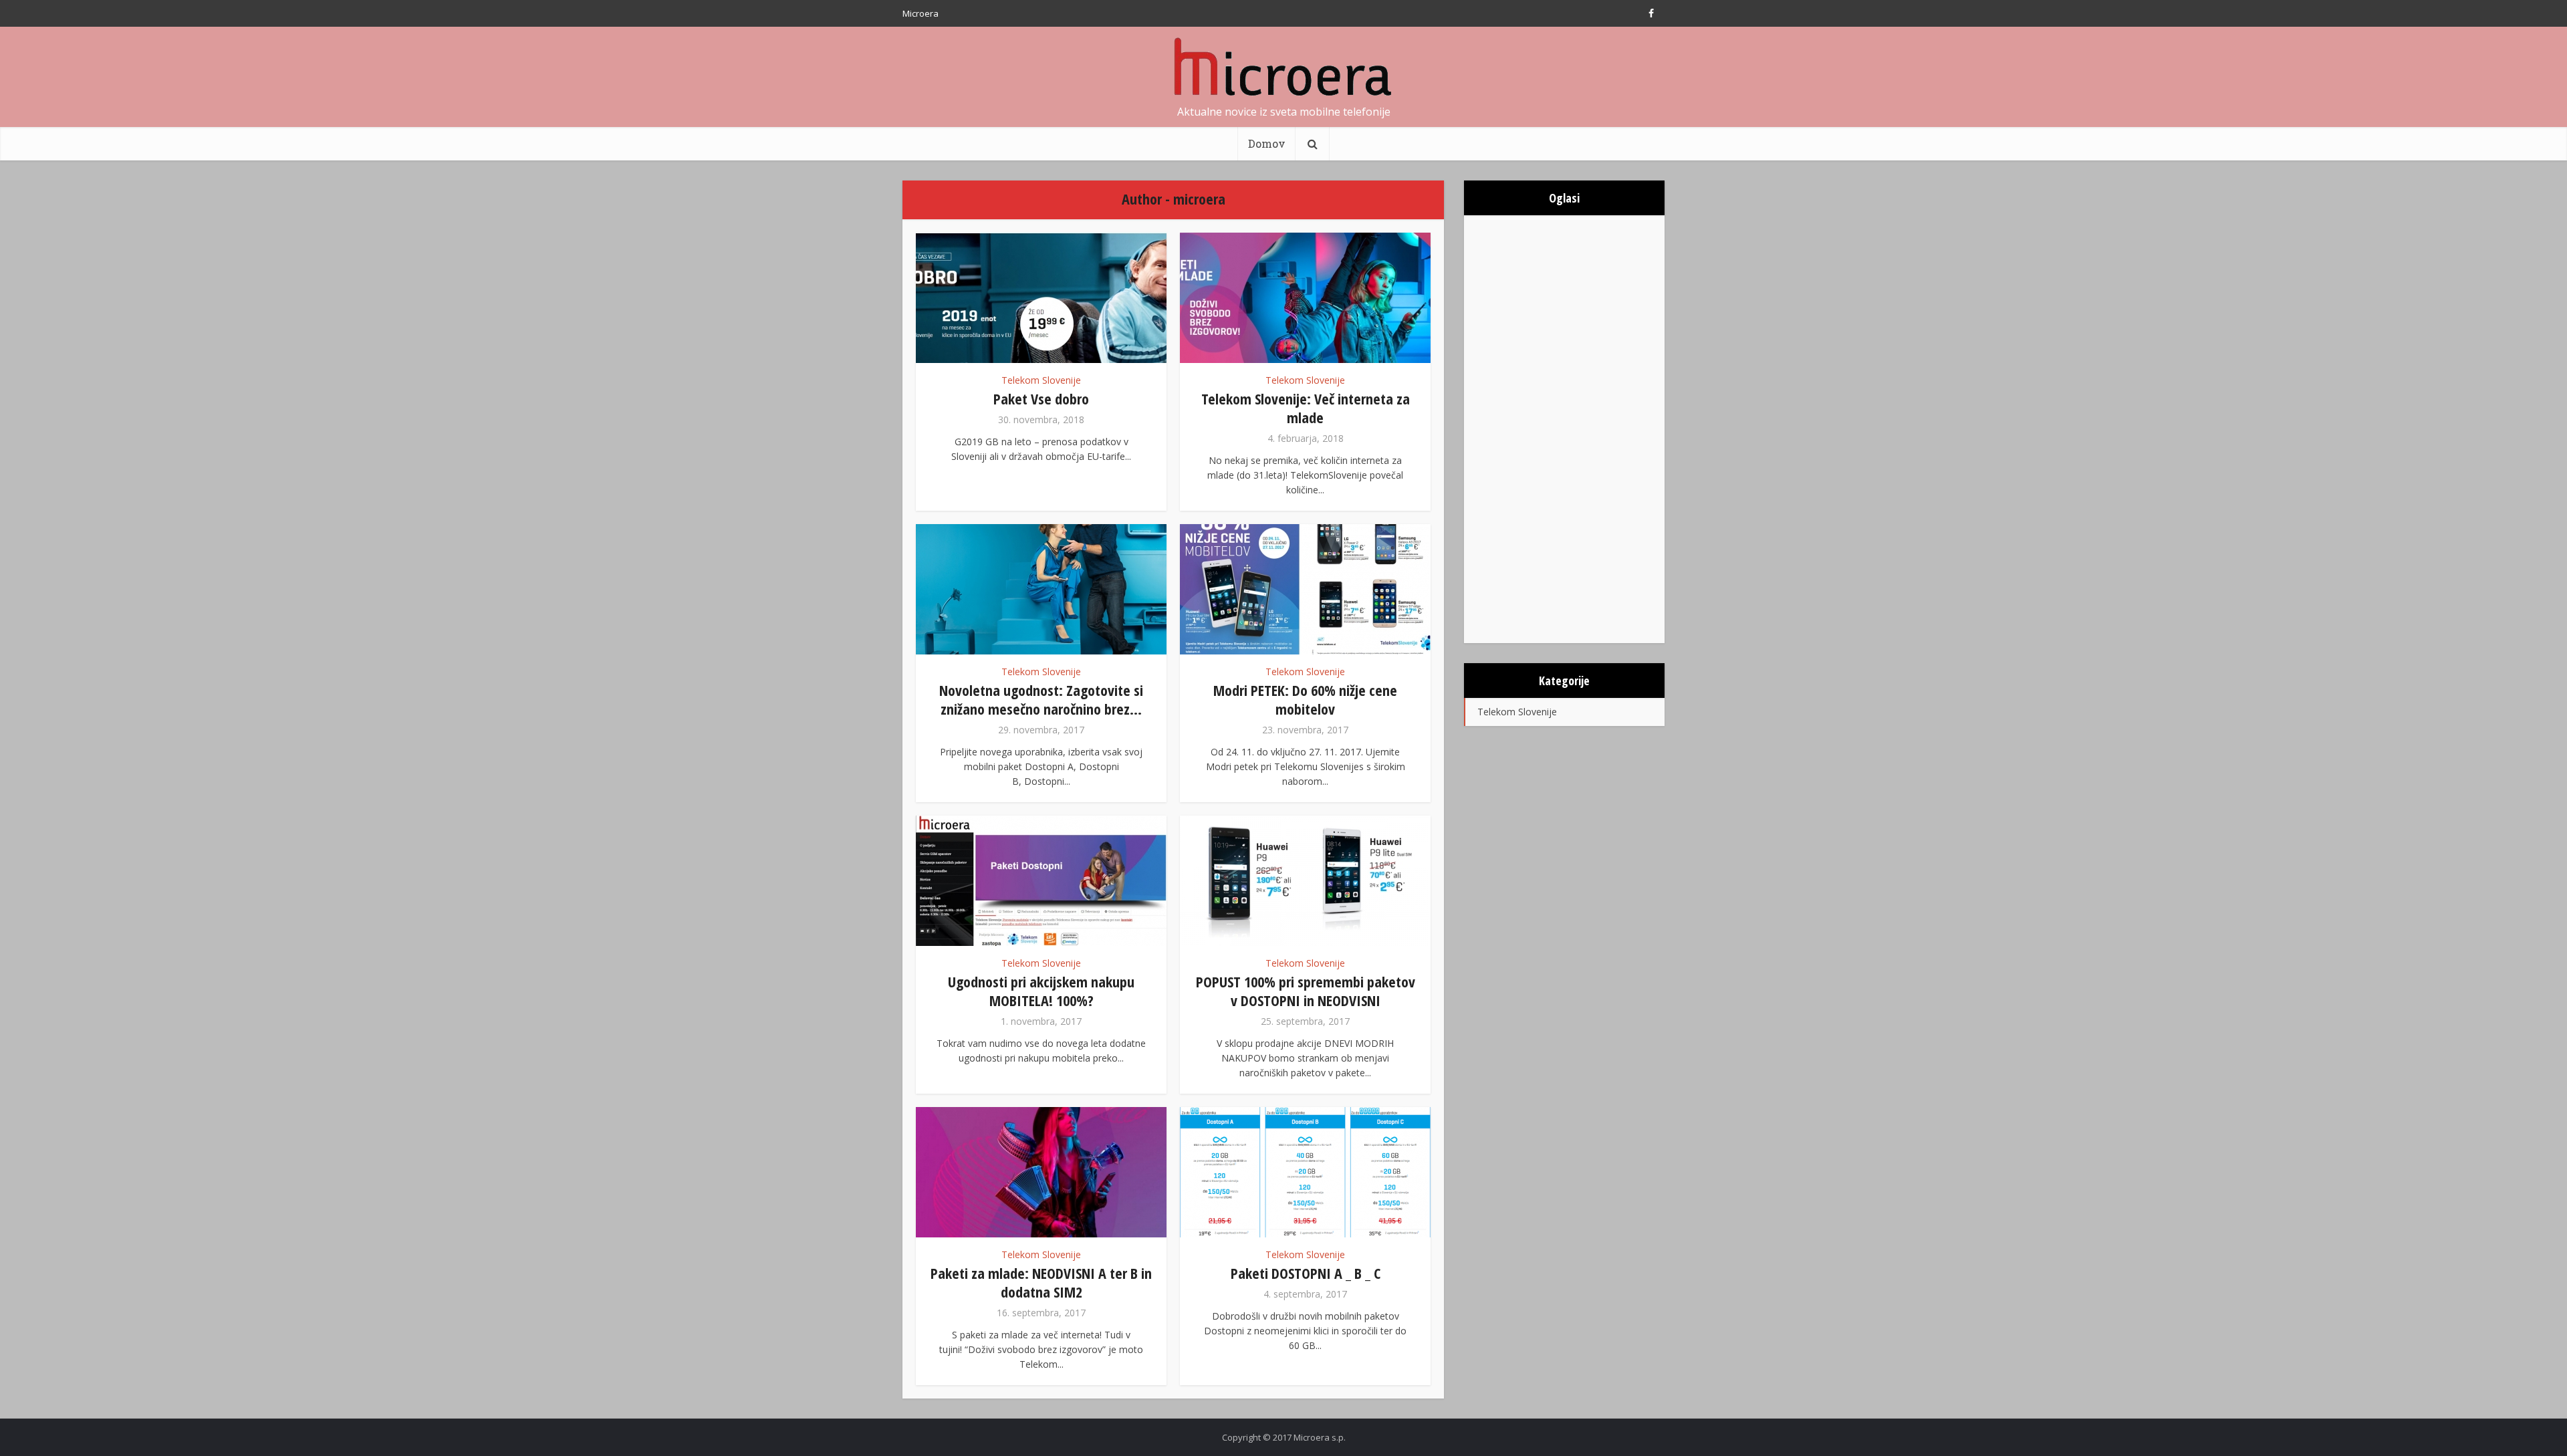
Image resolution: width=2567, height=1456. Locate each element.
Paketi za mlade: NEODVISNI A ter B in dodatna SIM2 (1041, 1282)
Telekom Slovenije (1041, 380)
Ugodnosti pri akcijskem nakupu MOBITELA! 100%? (1041, 991)
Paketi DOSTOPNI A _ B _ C (1306, 1273)
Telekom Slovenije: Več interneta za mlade (1306, 408)
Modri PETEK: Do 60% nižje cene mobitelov (1305, 699)
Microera (921, 13)
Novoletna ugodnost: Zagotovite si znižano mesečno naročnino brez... (1041, 699)
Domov (1267, 143)
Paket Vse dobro (1041, 398)
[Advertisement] (1564, 429)
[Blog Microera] (1283, 67)
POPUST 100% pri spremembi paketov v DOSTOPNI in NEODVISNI (1306, 991)
